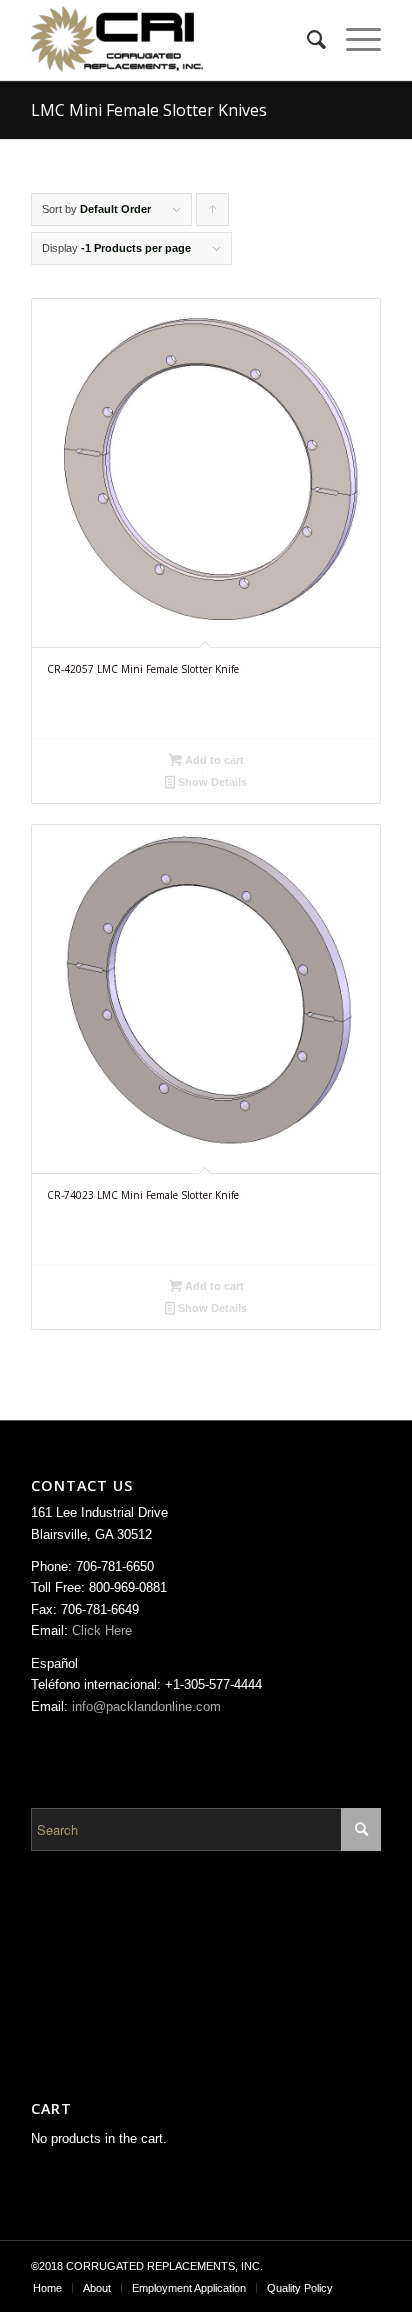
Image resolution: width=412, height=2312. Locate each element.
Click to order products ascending (213, 214)
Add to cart (213, 760)
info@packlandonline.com (146, 1706)
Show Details (211, 782)
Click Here (102, 1630)
